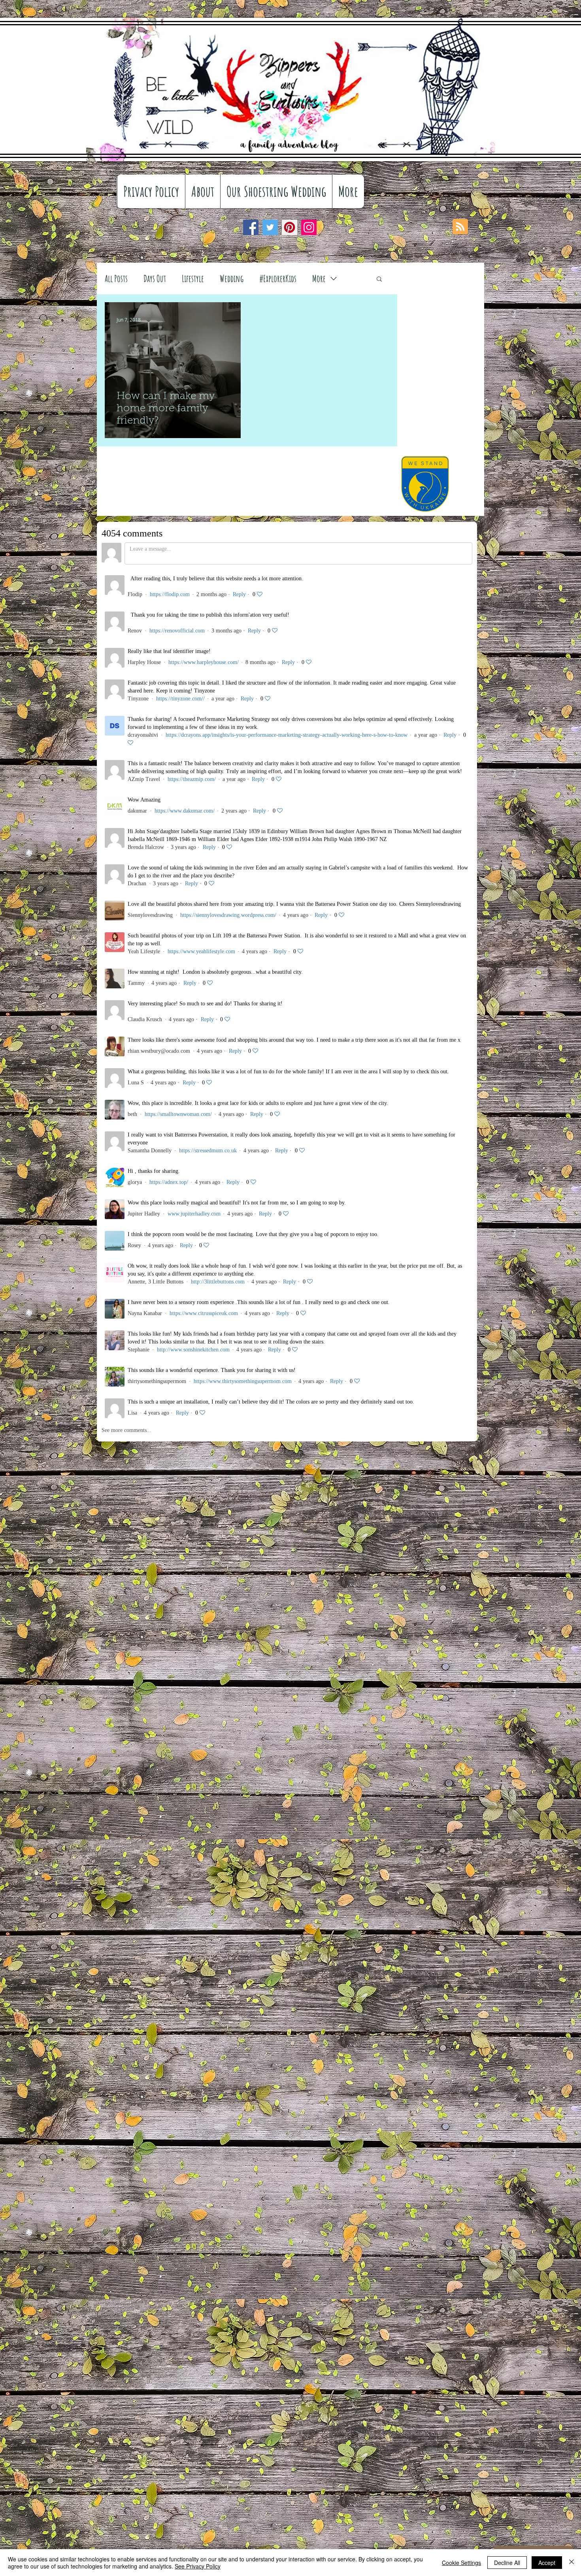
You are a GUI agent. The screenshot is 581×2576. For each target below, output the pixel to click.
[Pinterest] (290, 227)
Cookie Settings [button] (461, 2563)
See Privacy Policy (198, 2566)
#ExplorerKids (278, 278)
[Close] (572, 2563)
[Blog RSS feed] (460, 227)
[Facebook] (251, 227)
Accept (547, 2563)
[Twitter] (270, 227)
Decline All (507, 2563)
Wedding (232, 278)
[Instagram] (309, 227)
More (319, 278)
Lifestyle (193, 278)
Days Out (155, 278)
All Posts (116, 278)
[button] (379, 279)
